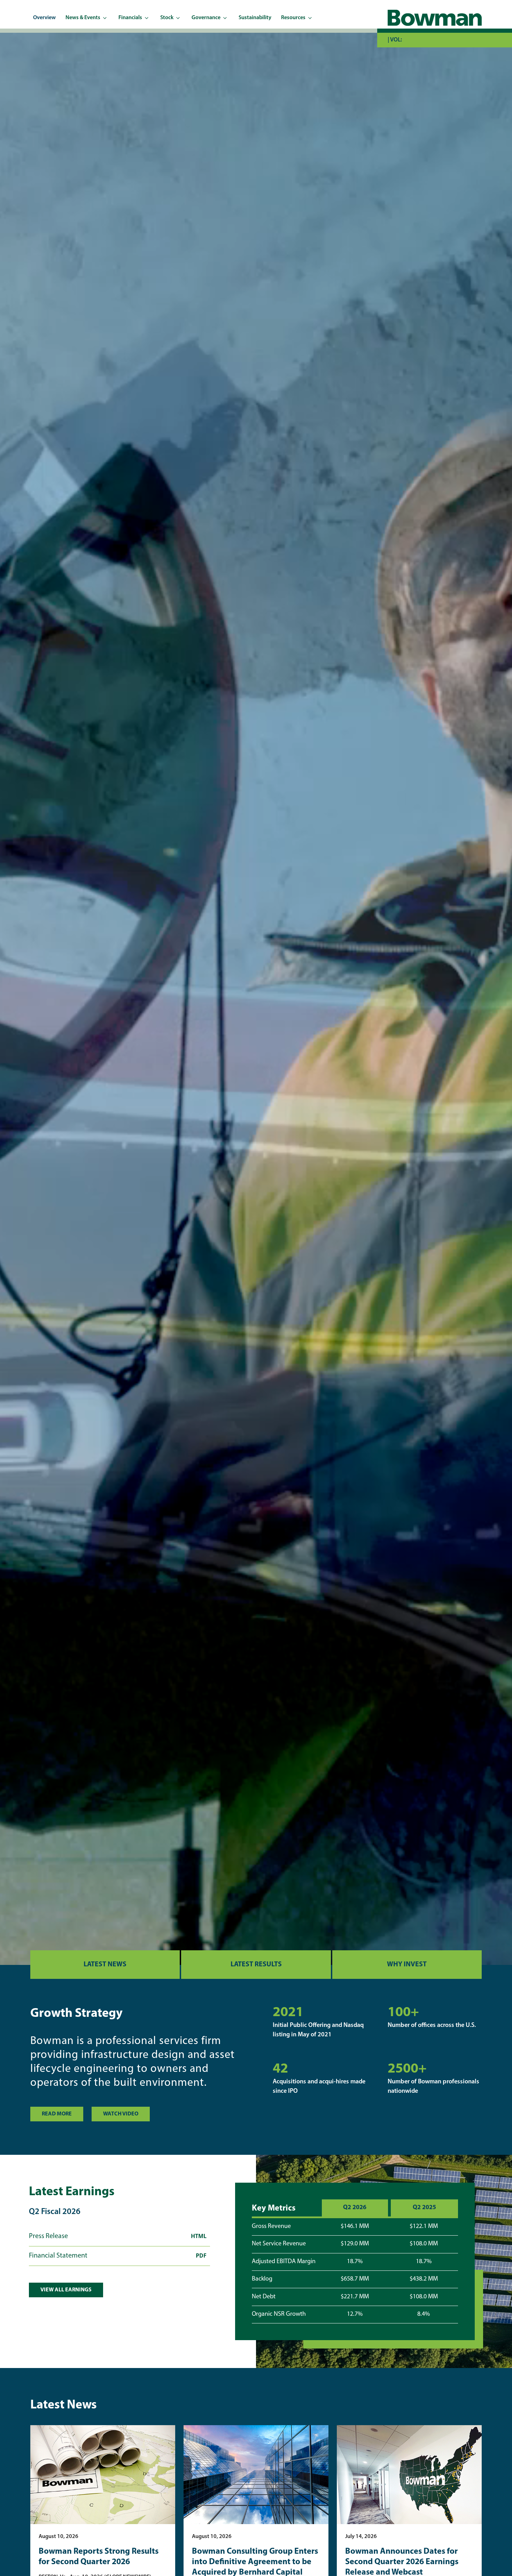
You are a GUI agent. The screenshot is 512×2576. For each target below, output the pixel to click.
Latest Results (256, 1965)
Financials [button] (130, 18)
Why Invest (407, 1965)
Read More (57, 2114)
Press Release (118, 2238)
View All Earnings (66, 2290)
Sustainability (255, 18)
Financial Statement (118, 2257)
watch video (121, 2114)
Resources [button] (293, 18)
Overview (44, 18)
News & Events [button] (83, 18)
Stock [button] (167, 18)
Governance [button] (206, 18)
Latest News (105, 1965)
